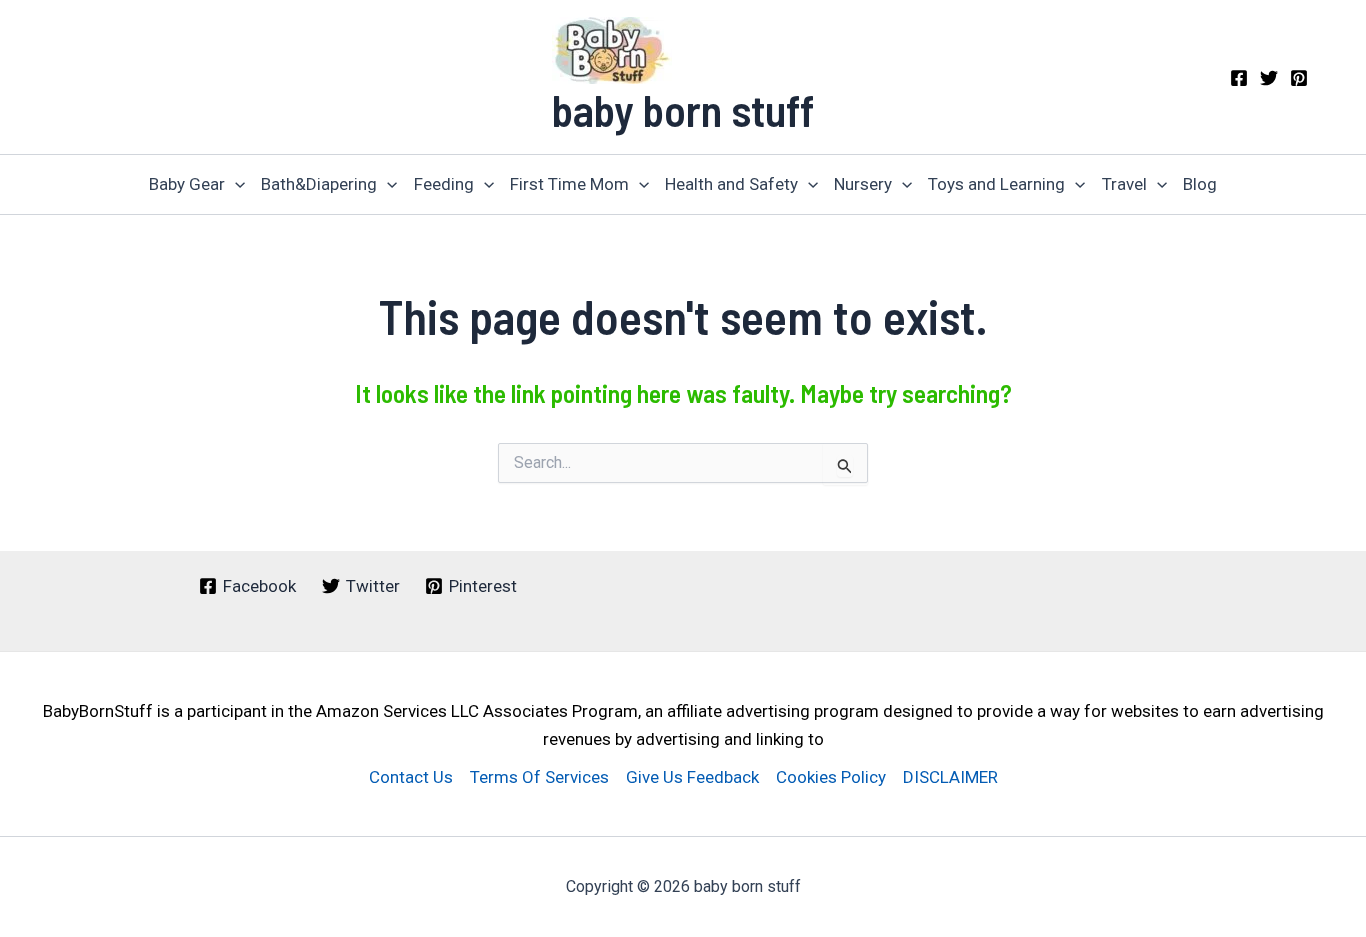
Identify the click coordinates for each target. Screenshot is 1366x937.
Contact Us (411, 777)
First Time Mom (569, 184)
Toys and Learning (996, 184)
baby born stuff (683, 109)
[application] (235, 184)
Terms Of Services (539, 777)
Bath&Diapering (319, 184)
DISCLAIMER (950, 777)
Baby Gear (187, 184)
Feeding (444, 184)
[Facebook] (1239, 78)
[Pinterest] (1299, 78)
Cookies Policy (831, 777)
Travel (1124, 184)
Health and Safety (731, 184)
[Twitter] (1269, 78)
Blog (1200, 184)
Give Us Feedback (692, 777)
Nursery (863, 184)
